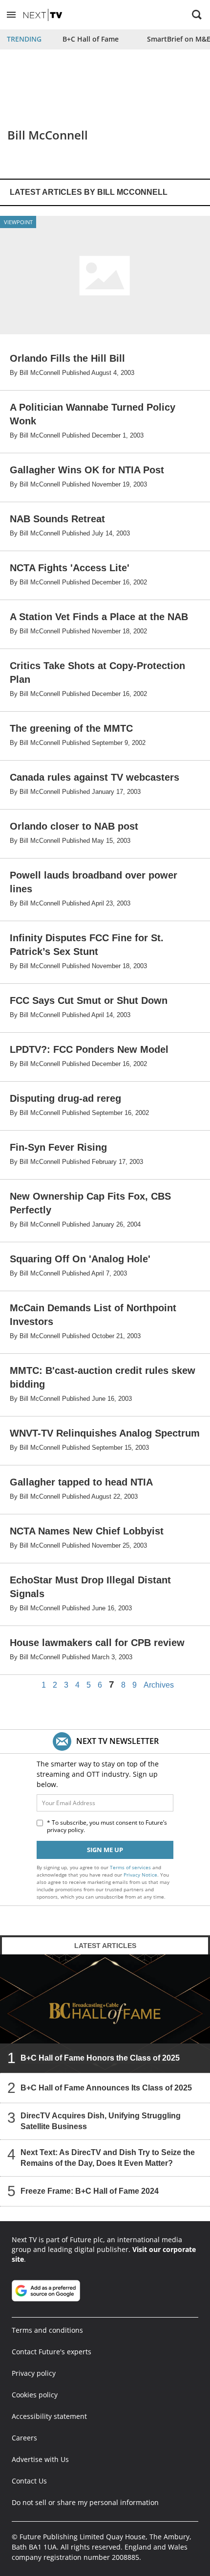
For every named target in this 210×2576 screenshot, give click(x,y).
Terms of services (131, 1867)
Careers (24, 2438)
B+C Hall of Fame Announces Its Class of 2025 (106, 2088)
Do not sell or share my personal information (85, 2502)
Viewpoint (18, 222)
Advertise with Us (40, 2459)
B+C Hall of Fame (91, 39)
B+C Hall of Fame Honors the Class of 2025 (100, 2058)
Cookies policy (35, 2395)
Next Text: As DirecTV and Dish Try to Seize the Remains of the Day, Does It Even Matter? (108, 2158)
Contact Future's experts (52, 2352)
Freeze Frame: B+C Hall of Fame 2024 (90, 2191)
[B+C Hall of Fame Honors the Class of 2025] (105, 2014)
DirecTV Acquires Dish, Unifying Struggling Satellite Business (101, 2121)
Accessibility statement (49, 2416)
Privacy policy (34, 2373)
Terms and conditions (47, 2330)
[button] (11, 15)
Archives (159, 1685)
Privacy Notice (140, 1875)
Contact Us (29, 2481)
